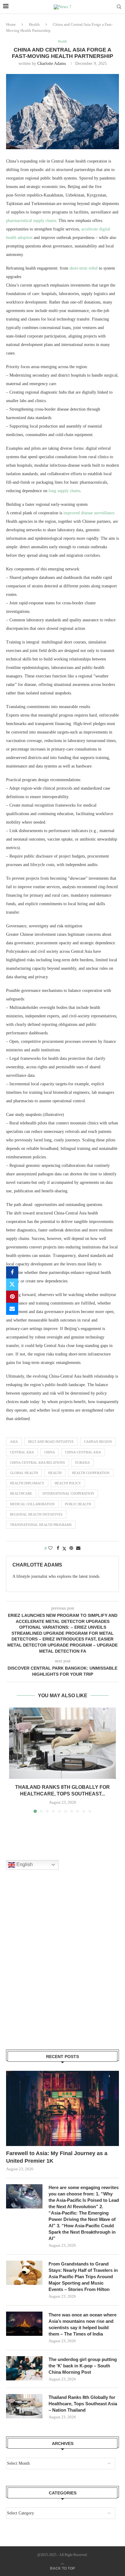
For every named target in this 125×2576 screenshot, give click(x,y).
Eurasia (83, 1463)
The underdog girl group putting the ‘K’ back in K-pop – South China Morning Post (83, 2366)
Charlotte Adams (52, 64)
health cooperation (91, 1473)
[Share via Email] (12, 1309)
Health (34, 24)
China (50, 1452)
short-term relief (84, 268)
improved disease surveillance (89, 513)
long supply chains (64, 491)
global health (24, 1473)
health (55, 1473)
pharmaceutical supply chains (31, 221)
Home (11, 24)
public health (78, 1504)
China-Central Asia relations (37, 1463)
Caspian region (98, 1442)
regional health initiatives (36, 1514)
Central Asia (22, 1452)
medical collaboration (32, 1504)
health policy (68, 1483)
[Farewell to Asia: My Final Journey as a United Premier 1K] (62, 2108)
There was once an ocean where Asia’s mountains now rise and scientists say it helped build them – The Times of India (83, 2324)
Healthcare (21, 1493)
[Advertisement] (62, 1967)
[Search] (119, 7)
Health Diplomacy (27, 1483)
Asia (14, 1442)
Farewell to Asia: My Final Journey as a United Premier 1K (57, 2157)
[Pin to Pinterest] (12, 1297)
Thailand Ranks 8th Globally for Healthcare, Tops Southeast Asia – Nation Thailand (83, 2404)
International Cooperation (68, 1493)
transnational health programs (41, 1525)
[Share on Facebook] (12, 1272)
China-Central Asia (83, 1452)
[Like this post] (50, 1548)
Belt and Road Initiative (51, 1442)
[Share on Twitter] (12, 1285)
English (24, 1864)
